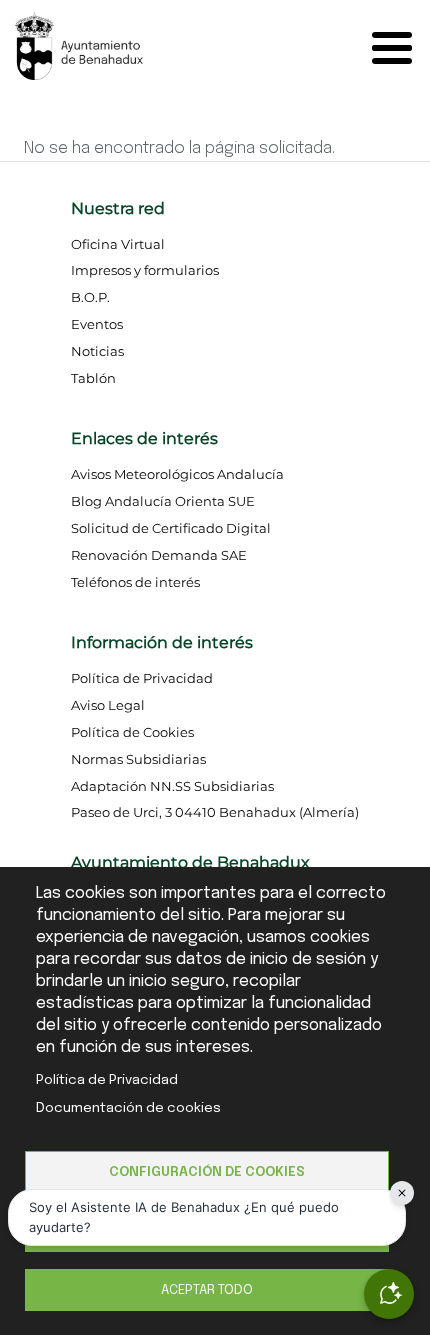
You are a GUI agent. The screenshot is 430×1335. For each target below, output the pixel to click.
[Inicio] (115, 44)
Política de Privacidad (107, 1080)
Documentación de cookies (128, 1108)
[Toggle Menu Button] (397, 48)
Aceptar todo (207, 1290)
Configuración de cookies (207, 1172)
